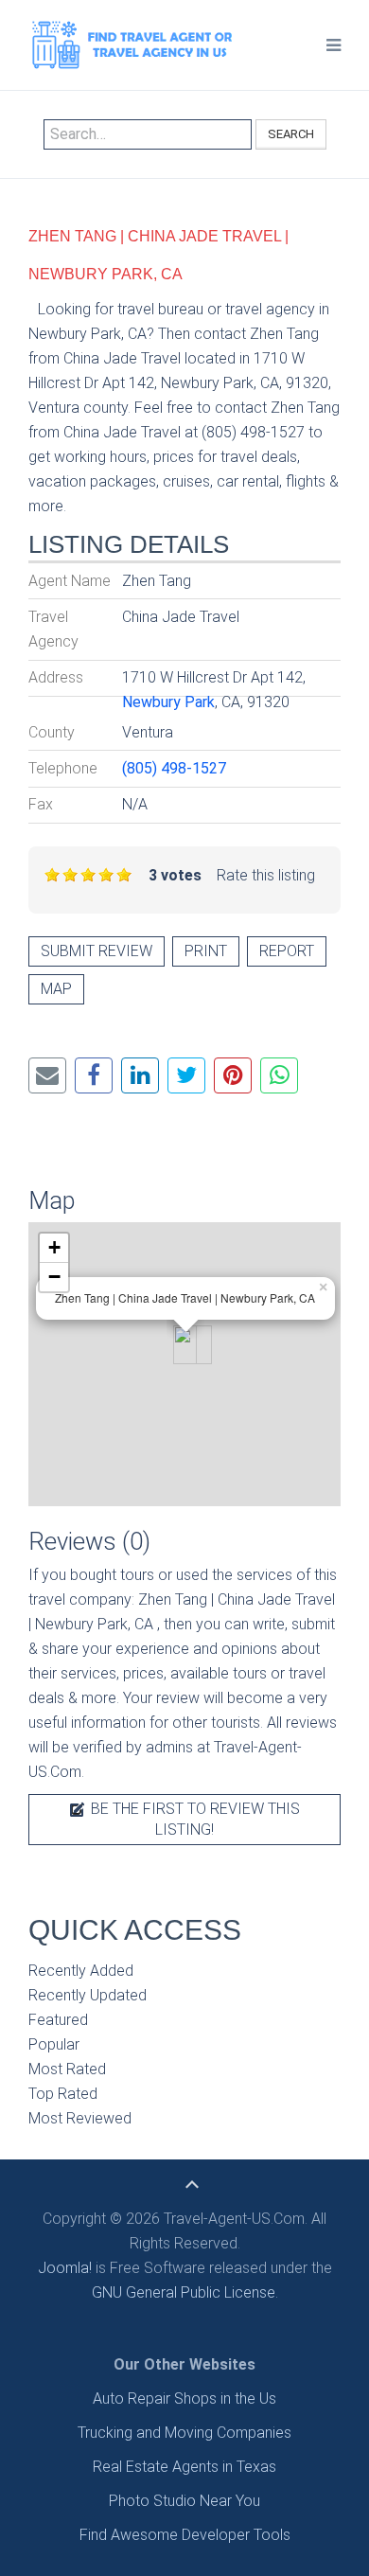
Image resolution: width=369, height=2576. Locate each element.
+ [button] (54, 1247)
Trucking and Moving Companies (184, 2433)
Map (56, 989)
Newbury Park (168, 702)
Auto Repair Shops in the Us (184, 2398)
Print (206, 951)
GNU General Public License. (185, 2292)
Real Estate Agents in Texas (184, 2467)
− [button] (54, 1277)
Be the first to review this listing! (193, 1819)
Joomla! (65, 2268)
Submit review (97, 951)
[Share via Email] (47, 1075)
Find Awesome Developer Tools (185, 2535)
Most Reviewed (80, 2118)
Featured (58, 2020)
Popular (54, 2044)
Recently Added (81, 1971)
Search (291, 134)
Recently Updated (88, 1995)
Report (287, 951)
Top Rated (63, 2094)
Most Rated (67, 2069)
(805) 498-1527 (174, 768)
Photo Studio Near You (184, 2501)
